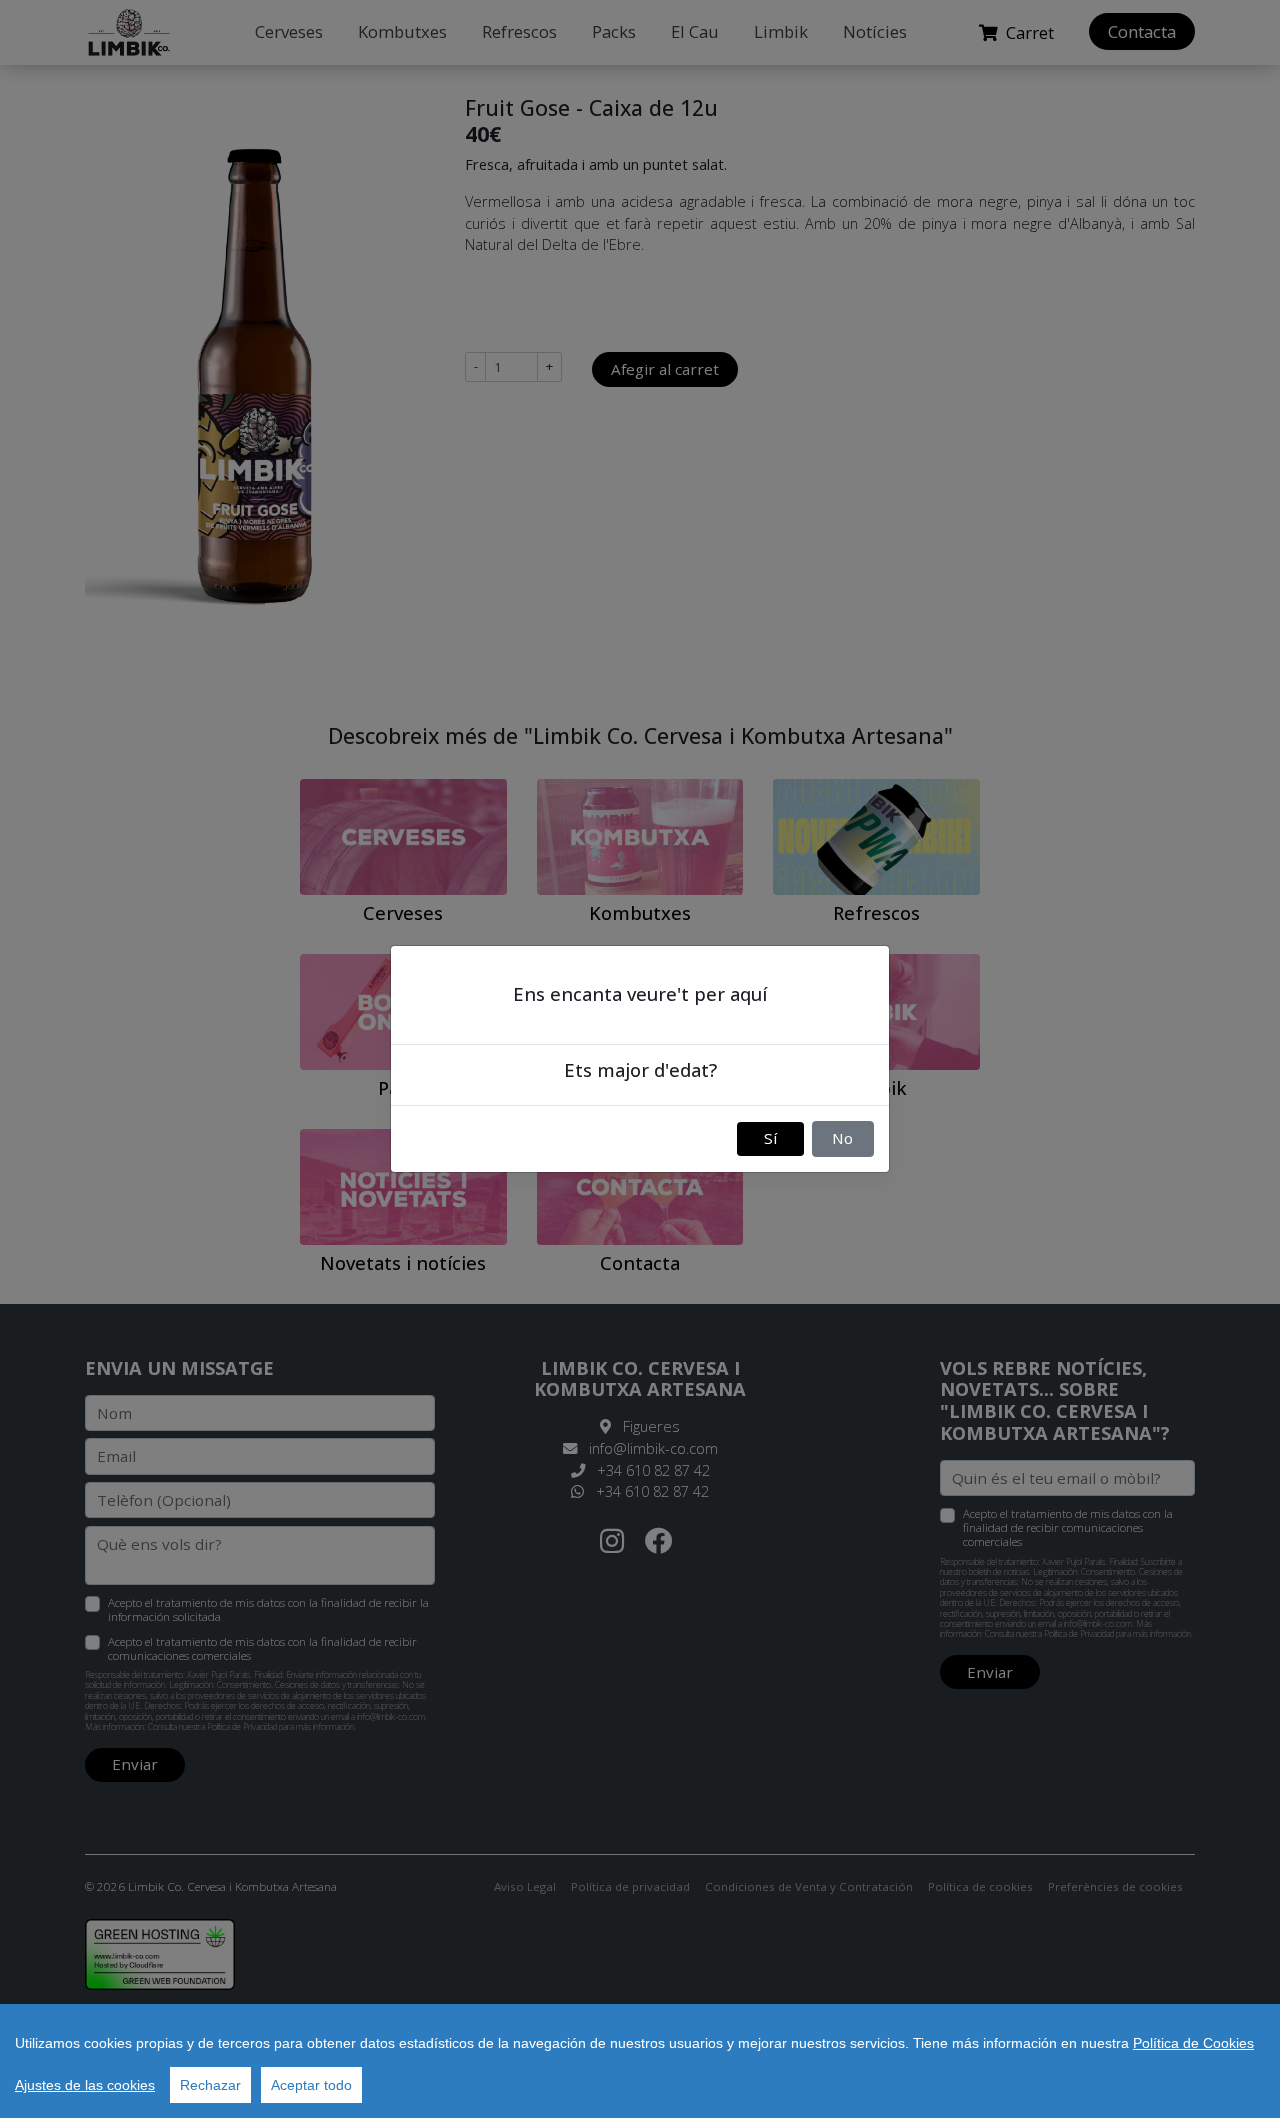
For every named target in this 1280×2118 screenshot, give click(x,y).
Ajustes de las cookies (85, 2085)
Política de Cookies (1193, 2043)
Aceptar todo (311, 2085)
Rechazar (210, 2085)
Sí (770, 1138)
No (842, 1138)
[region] (640, 2061)
